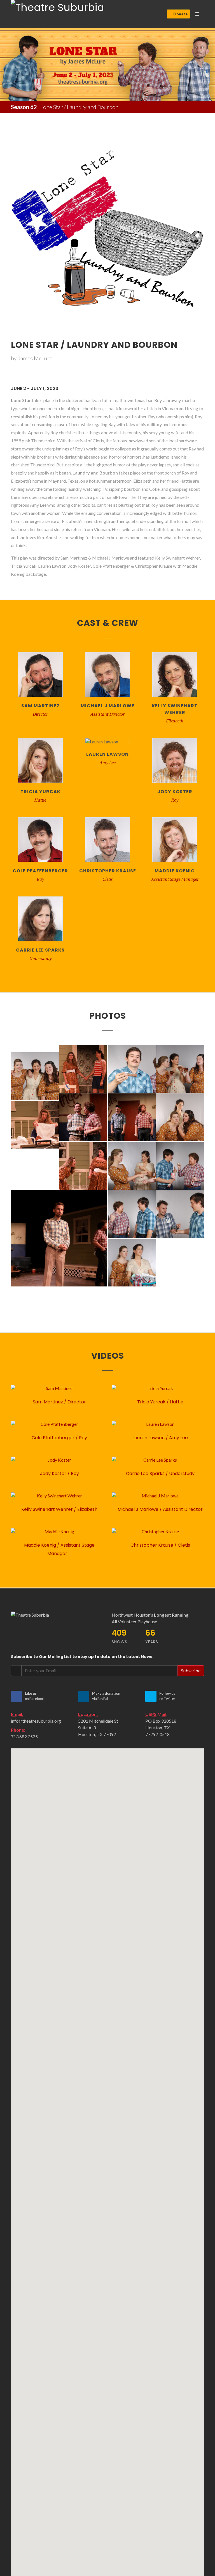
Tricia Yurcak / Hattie (160, 1402)
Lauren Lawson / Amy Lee (160, 1438)
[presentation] (5, 65)
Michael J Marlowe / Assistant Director (160, 1509)
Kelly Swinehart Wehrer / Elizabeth (59, 1509)
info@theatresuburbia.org (36, 1721)
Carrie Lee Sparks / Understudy (160, 1473)
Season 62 (24, 107)
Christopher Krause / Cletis (160, 1545)
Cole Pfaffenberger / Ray (59, 1438)
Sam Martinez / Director (59, 1402)
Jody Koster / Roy (59, 1473)
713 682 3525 (24, 1736)
